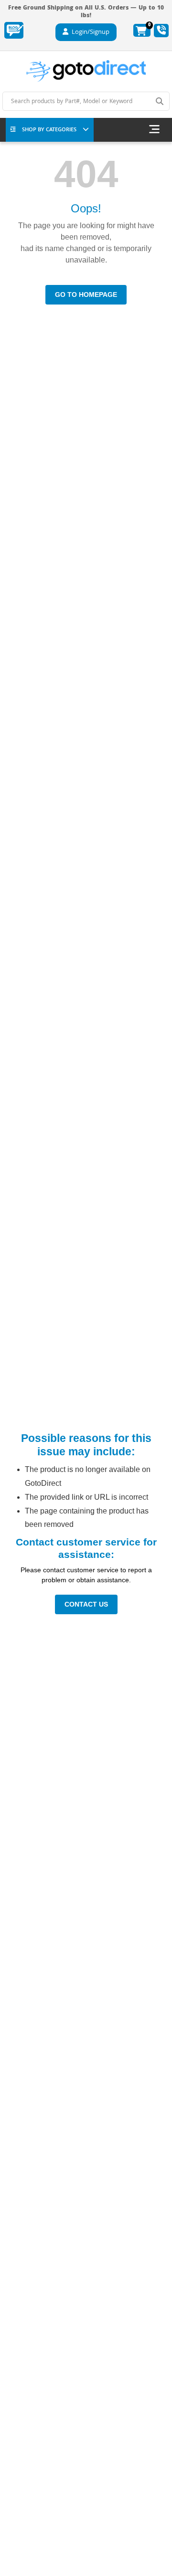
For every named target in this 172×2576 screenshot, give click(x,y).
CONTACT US (86, 1604)
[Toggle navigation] (154, 130)
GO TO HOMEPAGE (86, 294)
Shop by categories (49, 130)
